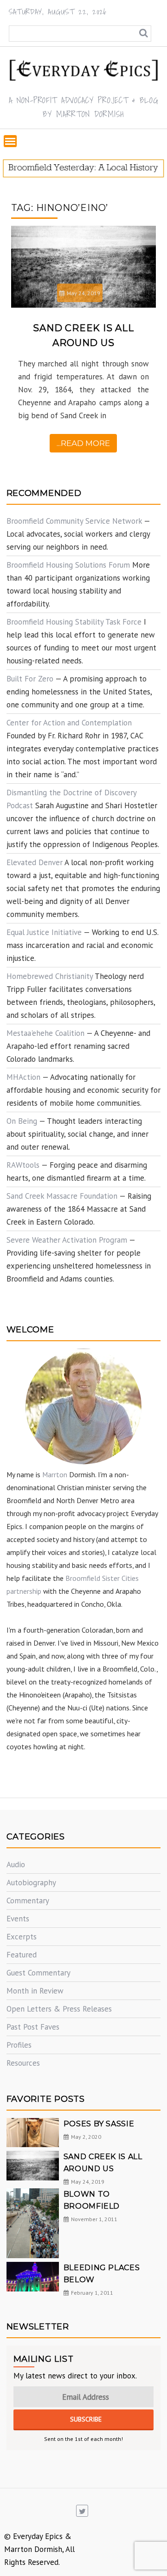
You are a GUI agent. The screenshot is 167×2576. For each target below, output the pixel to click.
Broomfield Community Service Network (74, 521)
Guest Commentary (39, 1973)
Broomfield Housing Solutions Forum (68, 565)
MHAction (23, 1077)
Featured (22, 1955)
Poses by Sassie (99, 2124)
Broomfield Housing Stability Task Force (74, 622)
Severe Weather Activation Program (67, 1240)
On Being (22, 1121)
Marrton (55, 1474)
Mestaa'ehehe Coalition (45, 1033)
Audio (16, 1864)
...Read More (83, 443)
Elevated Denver (35, 862)
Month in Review (35, 1991)
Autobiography (31, 1882)
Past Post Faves (33, 2027)
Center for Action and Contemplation (69, 723)
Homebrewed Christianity (50, 976)
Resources (23, 2063)
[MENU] (10, 141)
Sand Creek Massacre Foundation (62, 1196)
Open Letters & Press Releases (59, 2009)
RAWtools (23, 1165)
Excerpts (22, 1937)
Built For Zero (30, 679)
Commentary (28, 1901)
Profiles (19, 2045)
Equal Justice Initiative (44, 932)
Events (18, 1919)
